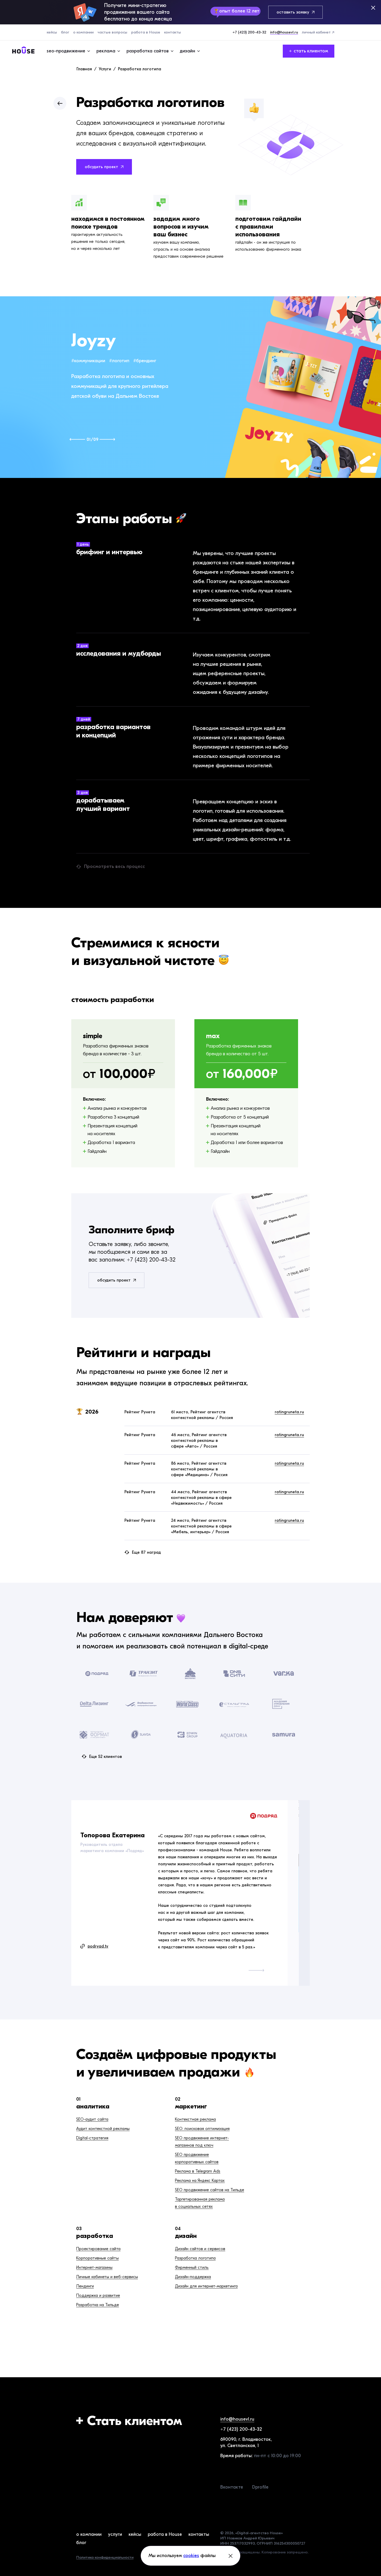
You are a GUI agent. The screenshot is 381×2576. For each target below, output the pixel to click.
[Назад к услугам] (60, 103)
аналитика (93, 2106)
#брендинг (145, 361)
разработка (95, 2236)
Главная (84, 69)
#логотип (119, 361)
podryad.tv (98, 1946)
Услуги (105, 69)
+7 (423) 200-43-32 (151, 1260)
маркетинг (191, 2106)
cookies (191, 2556)
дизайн (186, 2236)
